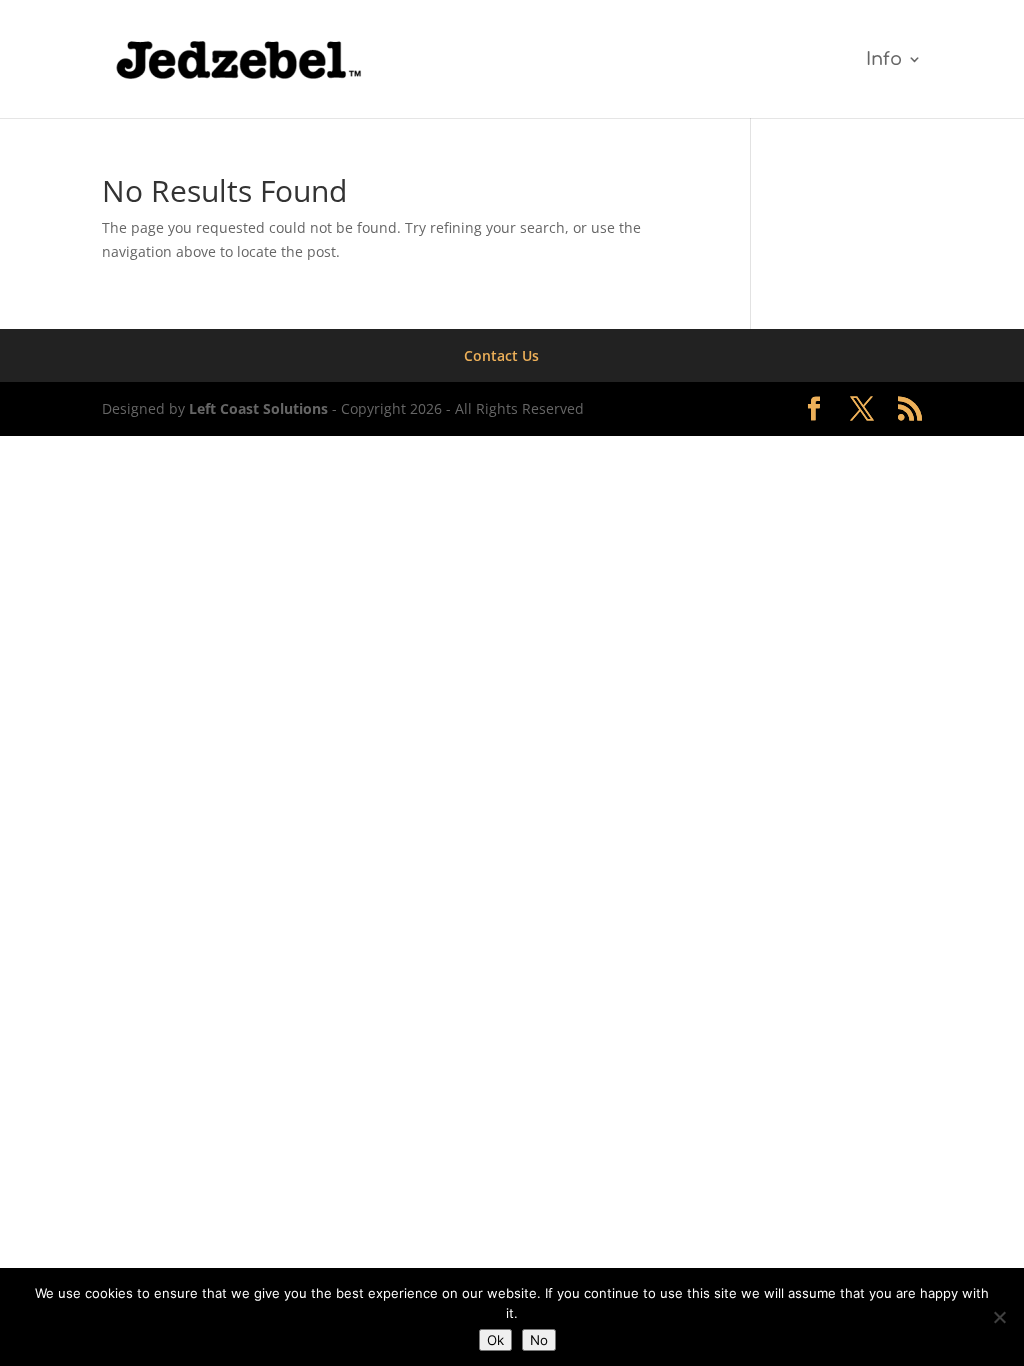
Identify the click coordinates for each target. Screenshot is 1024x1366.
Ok (495, 1340)
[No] (999, 1317)
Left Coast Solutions (258, 408)
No (539, 1340)
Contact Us (501, 355)
